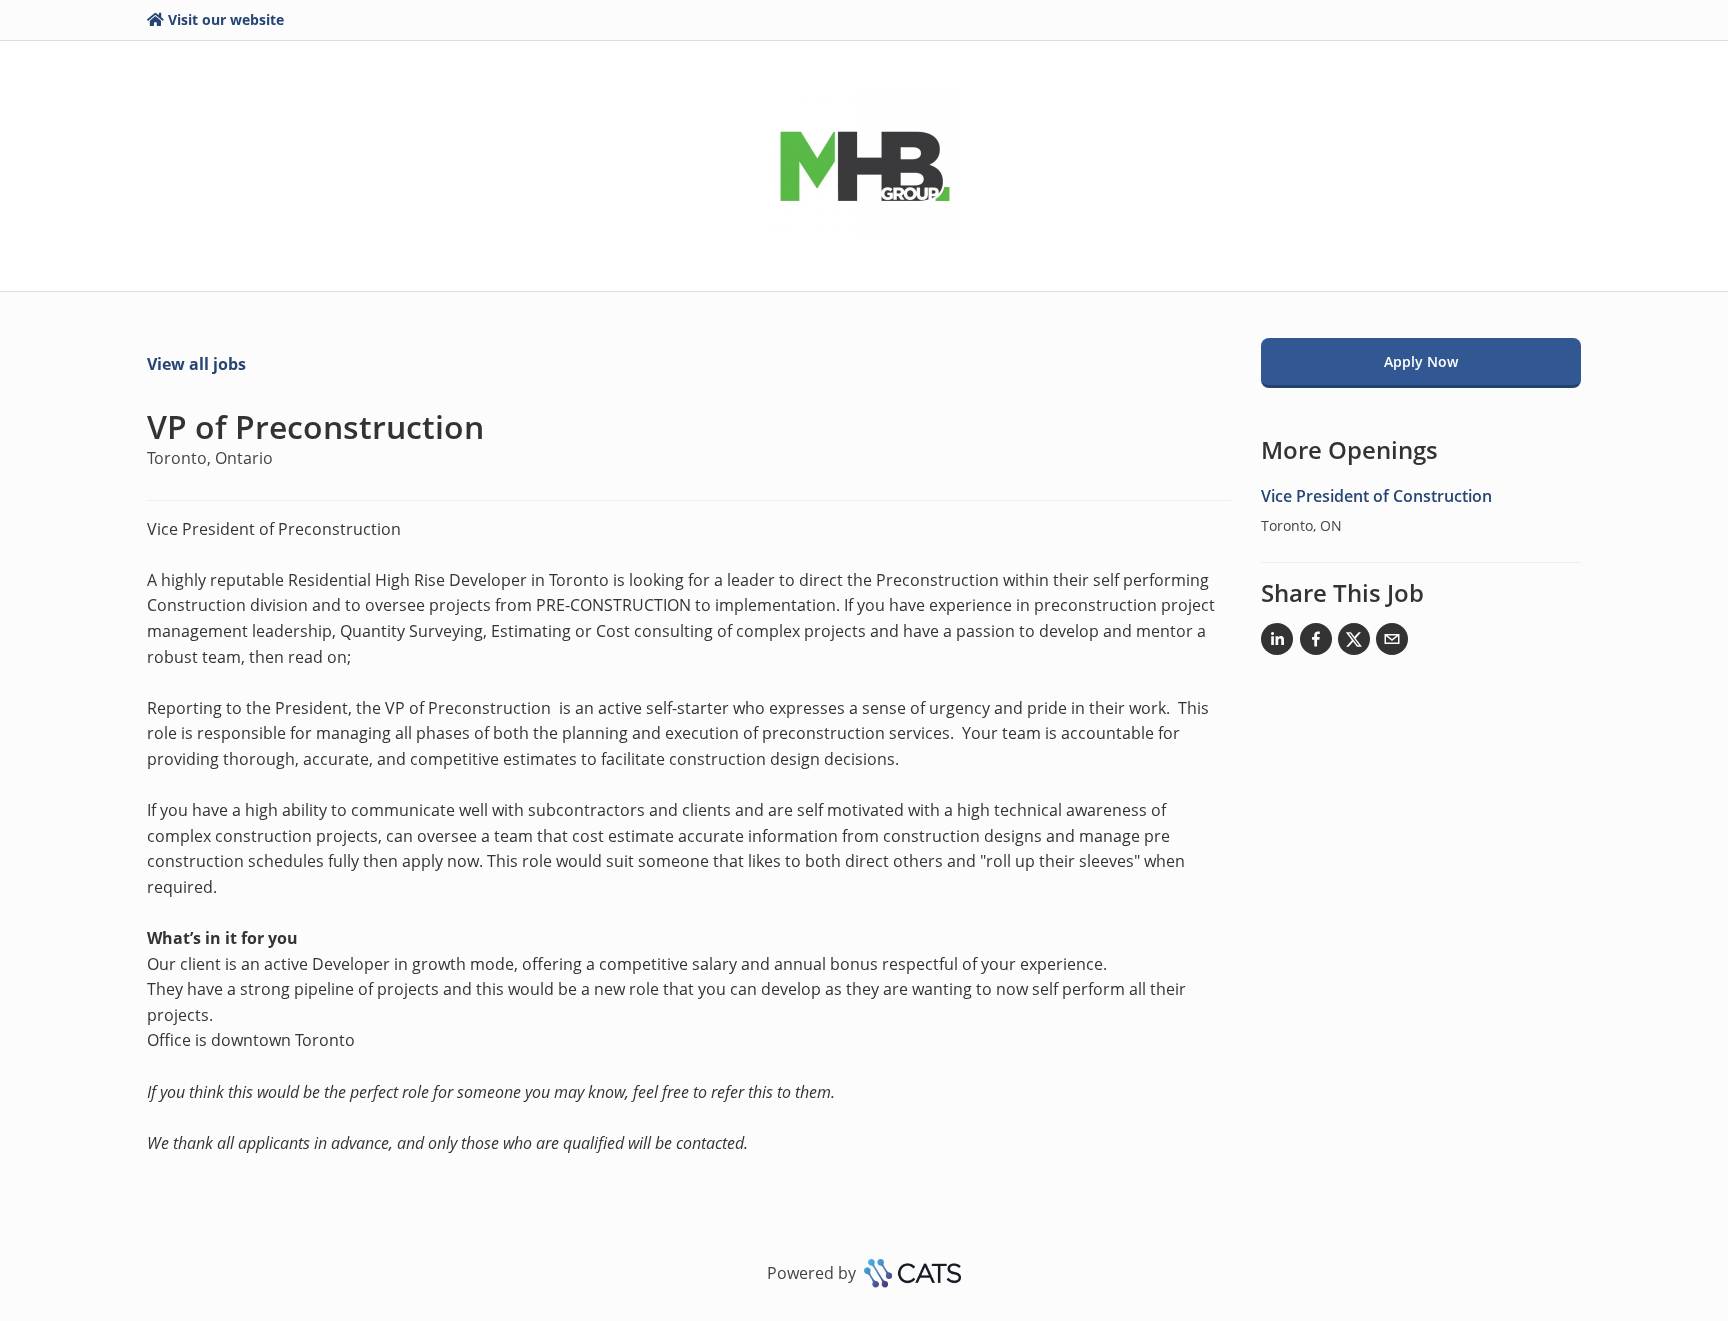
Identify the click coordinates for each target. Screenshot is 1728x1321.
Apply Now (1421, 361)
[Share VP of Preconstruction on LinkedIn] (1277, 643)
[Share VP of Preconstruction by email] (1392, 643)
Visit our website (226, 19)
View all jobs (196, 364)
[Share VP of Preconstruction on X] (1354, 643)
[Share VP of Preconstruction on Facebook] (1316, 643)
